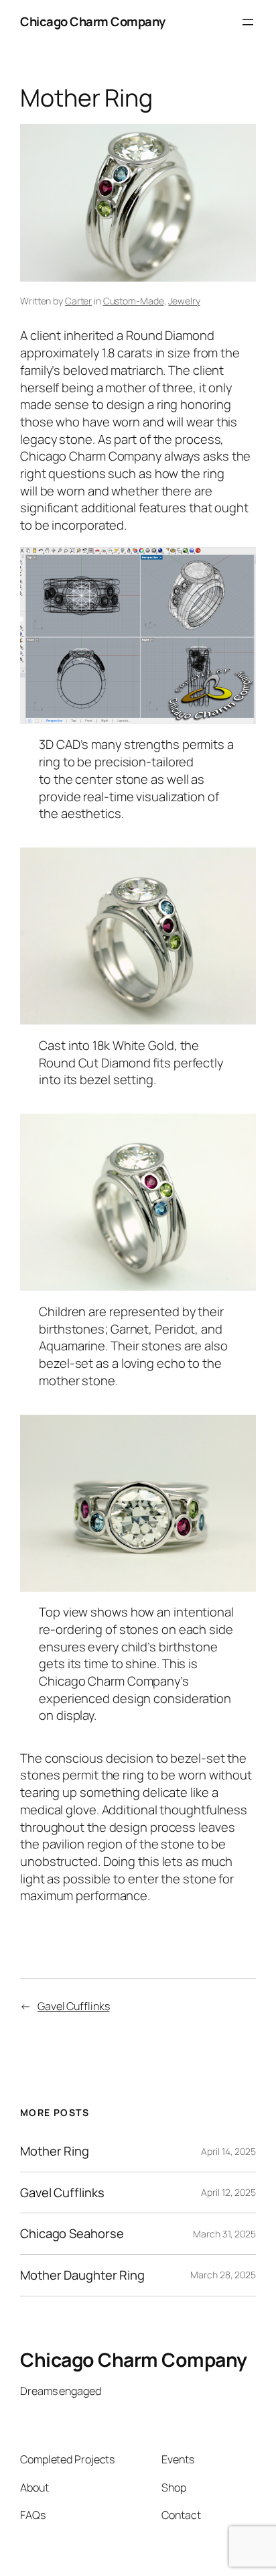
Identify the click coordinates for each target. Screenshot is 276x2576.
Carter (78, 301)
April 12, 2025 (228, 2192)
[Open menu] (248, 22)
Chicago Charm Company (93, 21)
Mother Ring (55, 2151)
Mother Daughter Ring (82, 2275)
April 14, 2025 (228, 2151)
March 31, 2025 (224, 2234)
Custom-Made (134, 301)
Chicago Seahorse (72, 2234)
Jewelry (184, 301)
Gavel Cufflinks (74, 2006)
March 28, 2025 (223, 2275)
